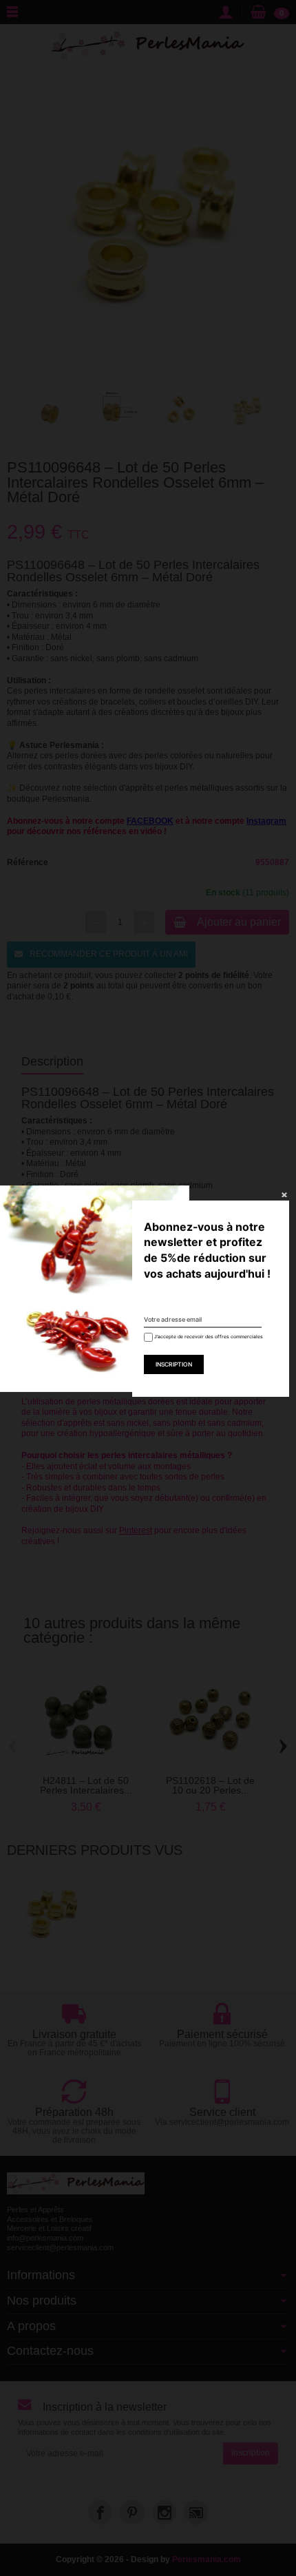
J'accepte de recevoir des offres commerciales (204, 1337)
